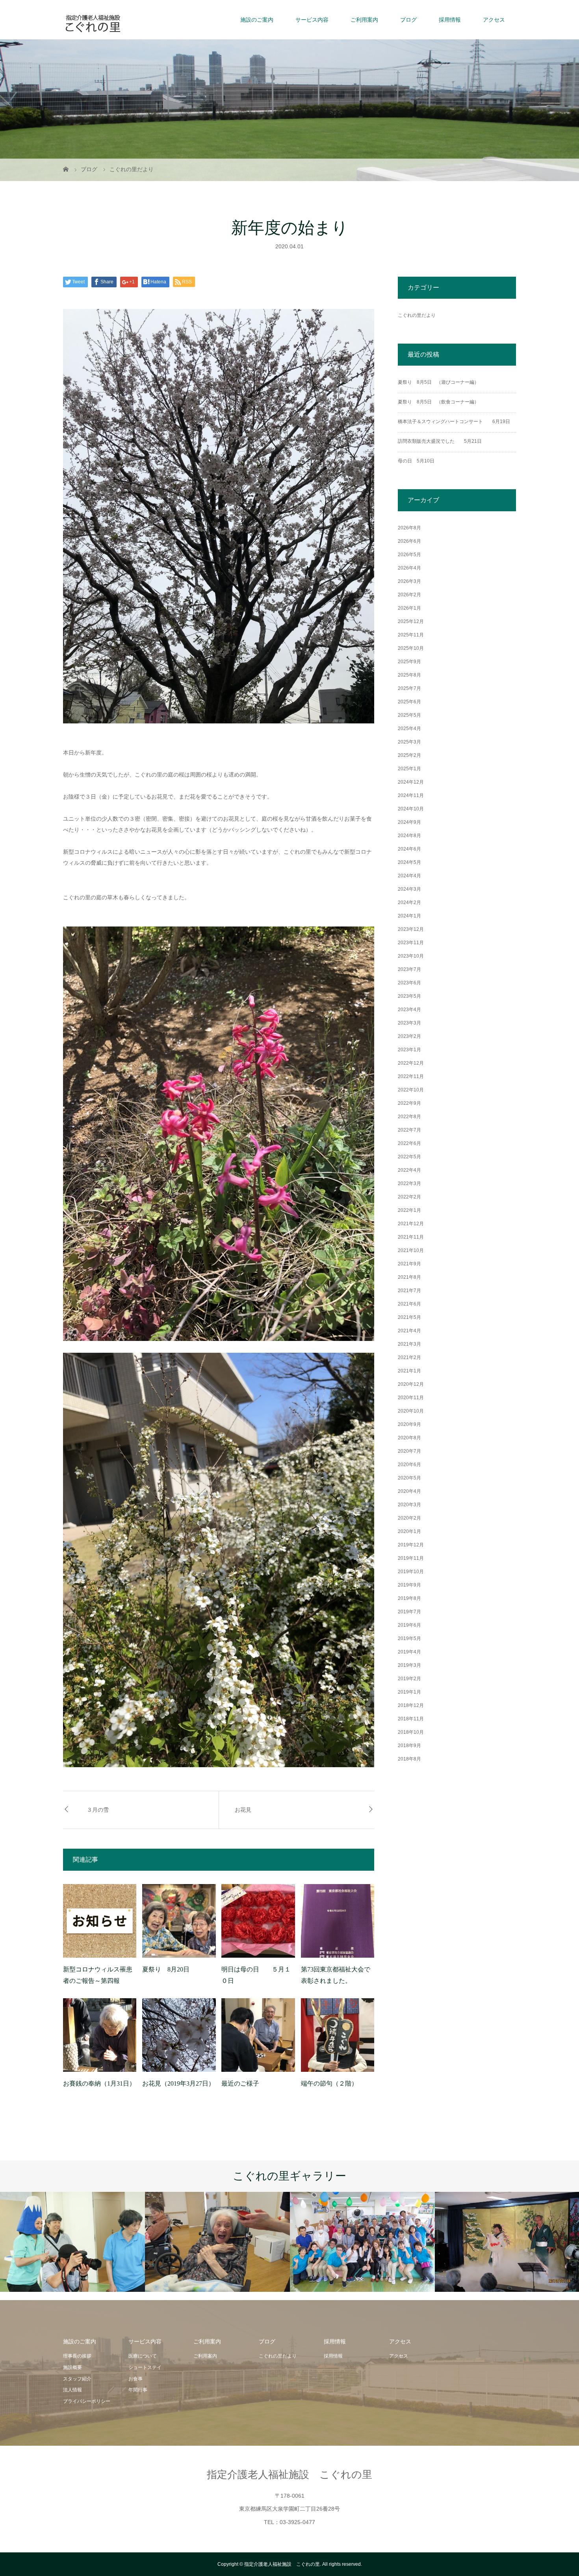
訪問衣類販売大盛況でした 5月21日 (440, 441)
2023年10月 (411, 956)
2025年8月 (409, 675)
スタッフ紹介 (77, 2379)
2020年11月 (411, 1398)
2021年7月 (409, 1291)
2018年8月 (409, 1759)
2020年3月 (409, 1505)
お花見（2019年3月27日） (178, 2083)
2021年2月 (409, 1357)
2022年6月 (409, 1143)
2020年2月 (409, 1518)
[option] (72, 2242)
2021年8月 (409, 1277)
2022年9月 (409, 1103)
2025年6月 (409, 702)
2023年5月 (409, 996)
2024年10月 (411, 809)
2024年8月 (409, 836)
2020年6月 (409, 1465)
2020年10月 (411, 1411)
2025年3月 (409, 742)
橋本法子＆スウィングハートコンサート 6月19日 (454, 422)
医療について (143, 2356)
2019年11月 (411, 1558)
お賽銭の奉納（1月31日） (99, 2083)
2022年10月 (411, 1090)
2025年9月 (409, 662)
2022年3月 (409, 1184)
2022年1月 (409, 1210)
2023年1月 (409, 1050)
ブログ (408, 20)
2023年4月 (409, 1010)
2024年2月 (409, 902)
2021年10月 (411, 1250)
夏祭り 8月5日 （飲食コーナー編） (438, 402)
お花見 (243, 1810)
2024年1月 (409, 916)
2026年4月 (409, 568)
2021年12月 (411, 1224)
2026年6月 (409, 541)
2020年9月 (409, 1424)
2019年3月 (409, 1665)
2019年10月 (411, 1572)
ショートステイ (145, 2367)
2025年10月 (411, 648)
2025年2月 (409, 755)
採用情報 (450, 20)
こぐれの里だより (417, 315)
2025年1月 (409, 769)
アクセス (494, 20)
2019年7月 (409, 1612)
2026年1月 (409, 608)
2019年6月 (409, 1625)
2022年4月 (409, 1170)
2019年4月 (409, 1652)
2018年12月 (411, 1705)
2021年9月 (409, 1264)
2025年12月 (411, 621)
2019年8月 (409, 1598)
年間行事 (138, 2390)
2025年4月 (409, 729)
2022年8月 (409, 1117)
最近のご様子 (240, 2083)
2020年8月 (409, 1438)
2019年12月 (411, 1545)
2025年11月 (411, 635)
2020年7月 (409, 1451)
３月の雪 (98, 1810)
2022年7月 (409, 1130)
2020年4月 (409, 1491)
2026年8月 (409, 528)
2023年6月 (409, 983)
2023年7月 (409, 969)
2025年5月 (409, 715)
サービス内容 (312, 20)
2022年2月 (409, 1197)
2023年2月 (409, 1036)
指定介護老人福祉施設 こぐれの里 (289, 2474)
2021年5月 (409, 1317)
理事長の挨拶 (77, 2356)
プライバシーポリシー (87, 2401)
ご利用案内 (364, 20)
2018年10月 (411, 1732)
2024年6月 (409, 849)
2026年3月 (409, 581)
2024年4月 (409, 876)
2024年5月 (409, 862)
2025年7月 (409, 688)
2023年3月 (409, 1023)
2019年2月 (409, 1679)
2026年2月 (409, 595)
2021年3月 (409, 1344)
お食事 (135, 2379)
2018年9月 (409, 1746)
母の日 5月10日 (416, 461)
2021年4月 (409, 1331)
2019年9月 (409, 1585)
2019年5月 (409, 1638)
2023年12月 (411, 929)
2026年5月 (409, 555)
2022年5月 (409, 1157)
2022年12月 (411, 1063)
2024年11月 (411, 795)
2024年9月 (409, 822)
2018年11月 (411, 1719)
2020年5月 (409, 1478)
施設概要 (72, 2367)
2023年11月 (411, 943)
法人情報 (72, 2390)
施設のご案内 (257, 20)
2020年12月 (411, 1384)
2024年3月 (409, 889)
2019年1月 (409, 1692)
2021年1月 (409, 1371)
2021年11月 (411, 1237)
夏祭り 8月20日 (166, 1969)
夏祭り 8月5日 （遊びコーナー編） (438, 382)
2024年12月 (411, 782)
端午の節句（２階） (329, 2083)
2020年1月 (409, 1531)
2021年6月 (409, 1304)
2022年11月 (411, 1076)
